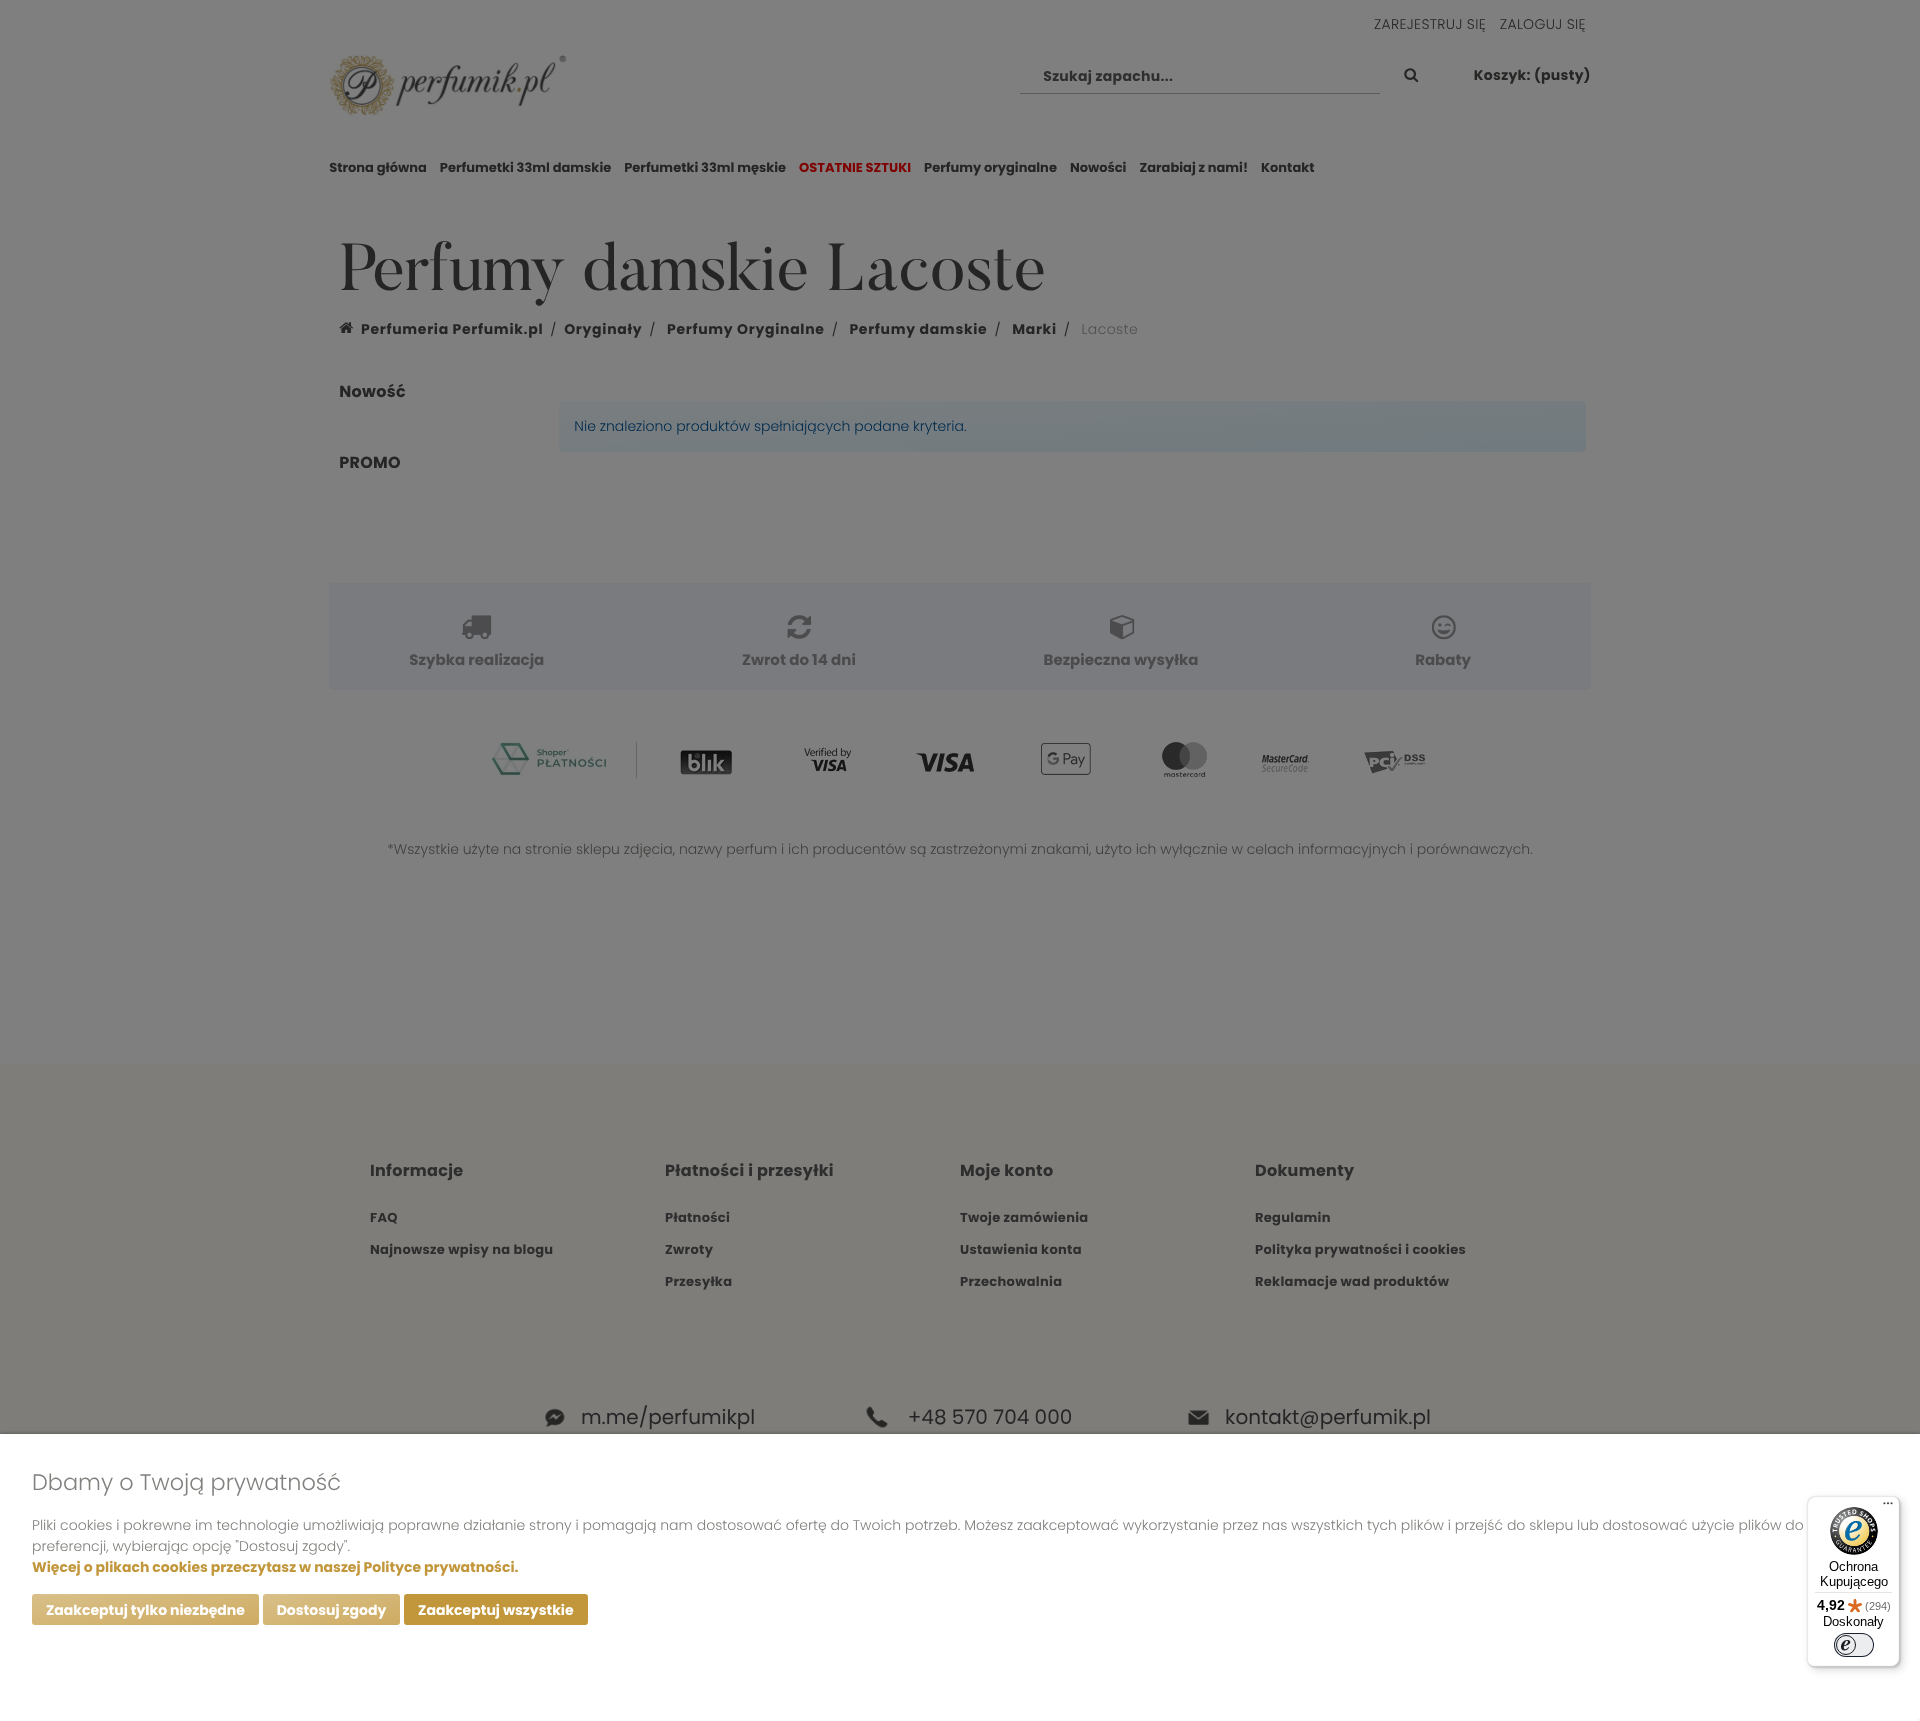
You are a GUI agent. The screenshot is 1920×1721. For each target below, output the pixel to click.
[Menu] (1888, 1508)
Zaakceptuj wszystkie (495, 1610)
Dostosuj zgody (332, 1610)
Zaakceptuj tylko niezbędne (145, 1610)
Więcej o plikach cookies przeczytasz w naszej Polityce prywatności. (275, 1567)
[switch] (1854, 1645)
